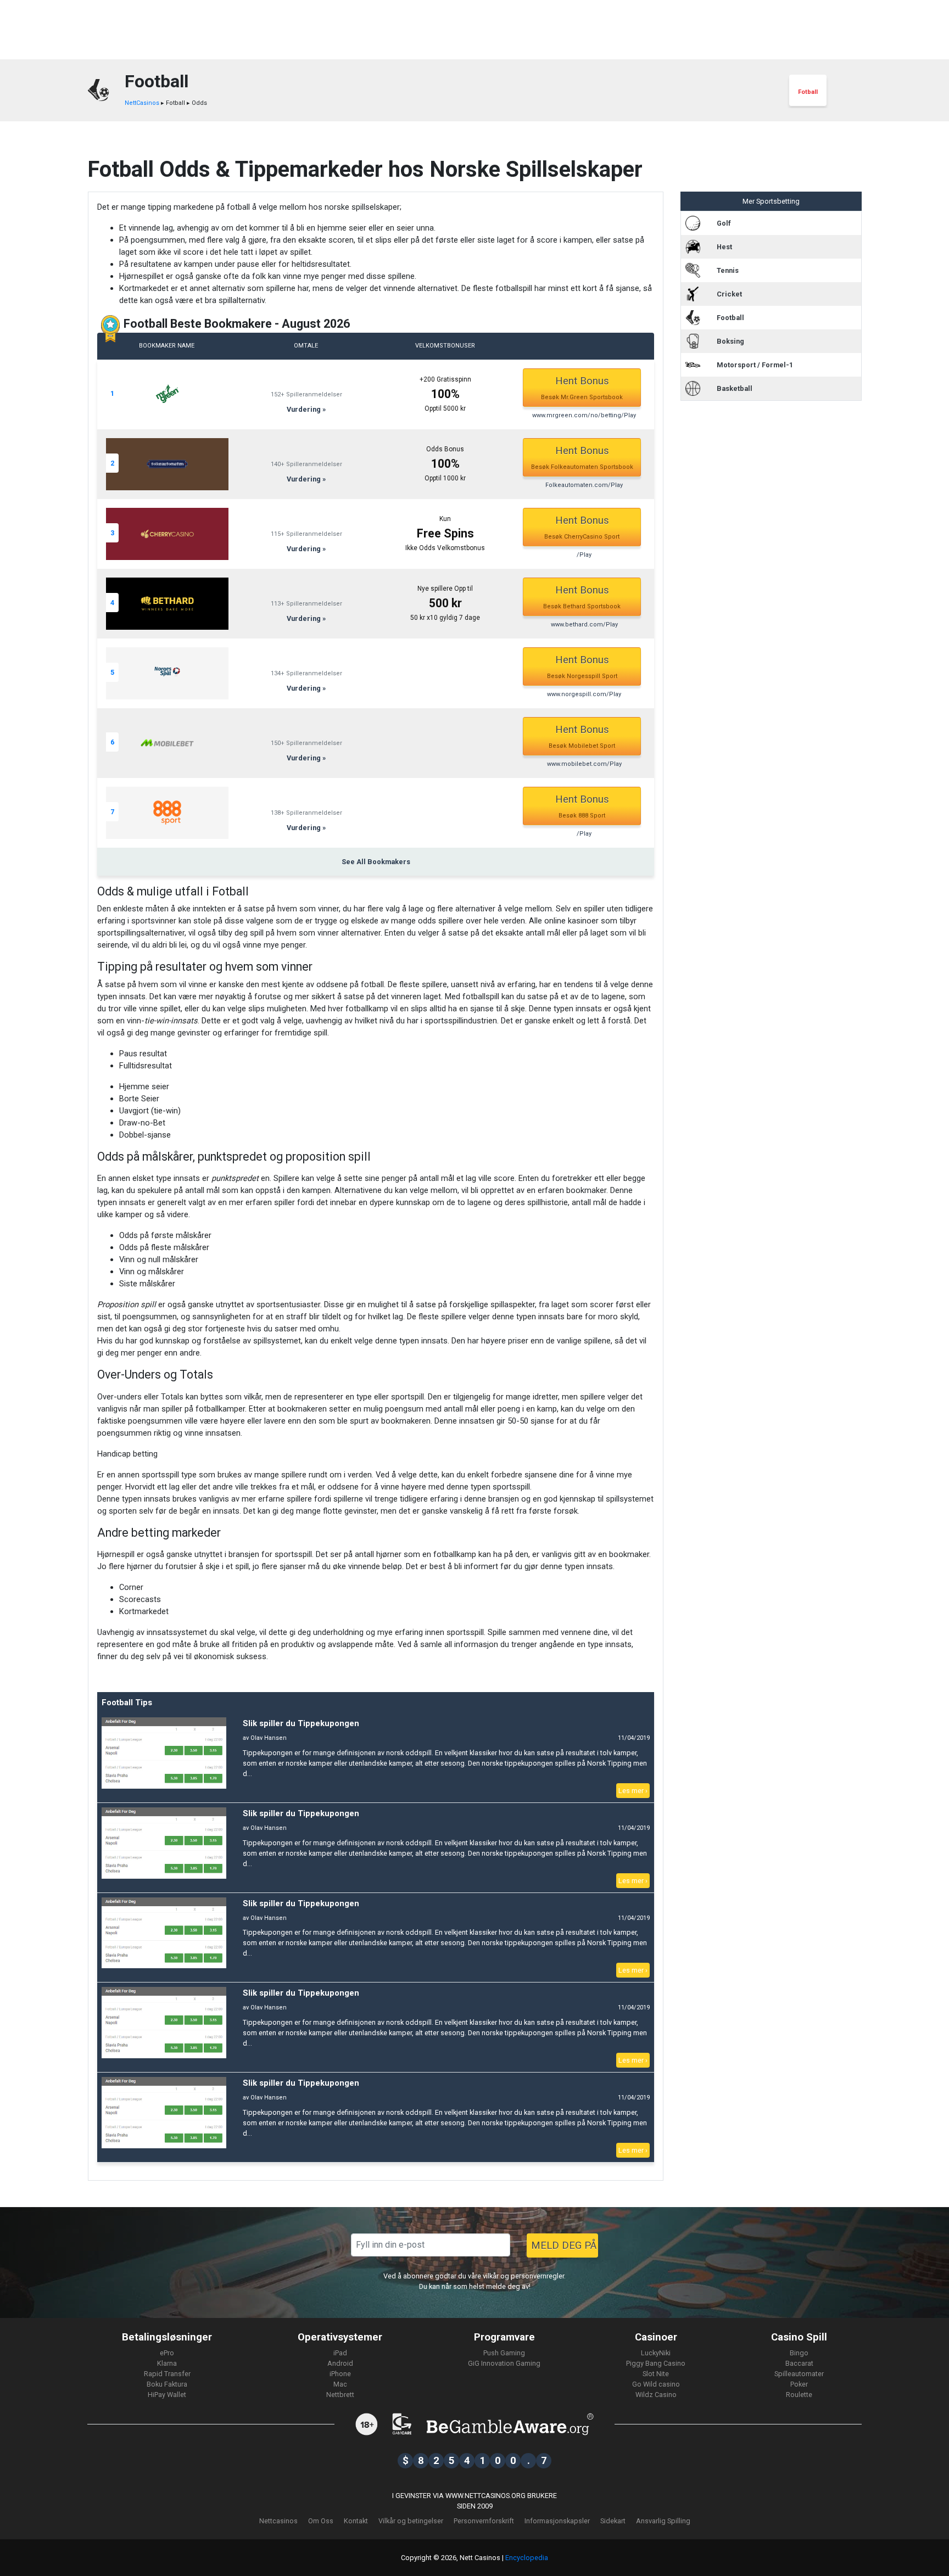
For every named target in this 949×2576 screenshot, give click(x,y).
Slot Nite (656, 2374)
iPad (340, 2353)
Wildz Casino (656, 2395)
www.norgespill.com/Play (584, 694)
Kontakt (356, 2521)
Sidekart (613, 2521)
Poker (799, 2384)
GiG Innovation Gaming (504, 2363)
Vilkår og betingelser (411, 2521)
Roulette (799, 2395)
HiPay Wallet (167, 2395)
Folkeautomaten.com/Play (584, 485)
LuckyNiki (656, 2353)
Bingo (799, 2353)
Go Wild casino (656, 2384)
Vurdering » (306, 409)
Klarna (167, 2363)
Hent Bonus (582, 388)
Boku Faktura (167, 2384)
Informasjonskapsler (557, 2521)
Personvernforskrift (484, 2521)
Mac (340, 2384)
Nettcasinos (278, 2521)
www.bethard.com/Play (584, 625)
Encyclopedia (527, 2558)
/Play (584, 555)
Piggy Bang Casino (656, 2363)
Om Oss (321, 2521)
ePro (167, 2353)
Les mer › (633, 1791)
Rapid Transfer (167, 2374)
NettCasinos (142, 103)
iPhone (340, 2374)
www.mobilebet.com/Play (584, 764)
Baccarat (799, 2363)
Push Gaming (504, 2353)
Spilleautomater (799, 2374)
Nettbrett (340, 2395)
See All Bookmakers (376, 862)
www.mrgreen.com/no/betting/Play (584, 415)
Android (340, 2363)
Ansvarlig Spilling (663, 2521)
